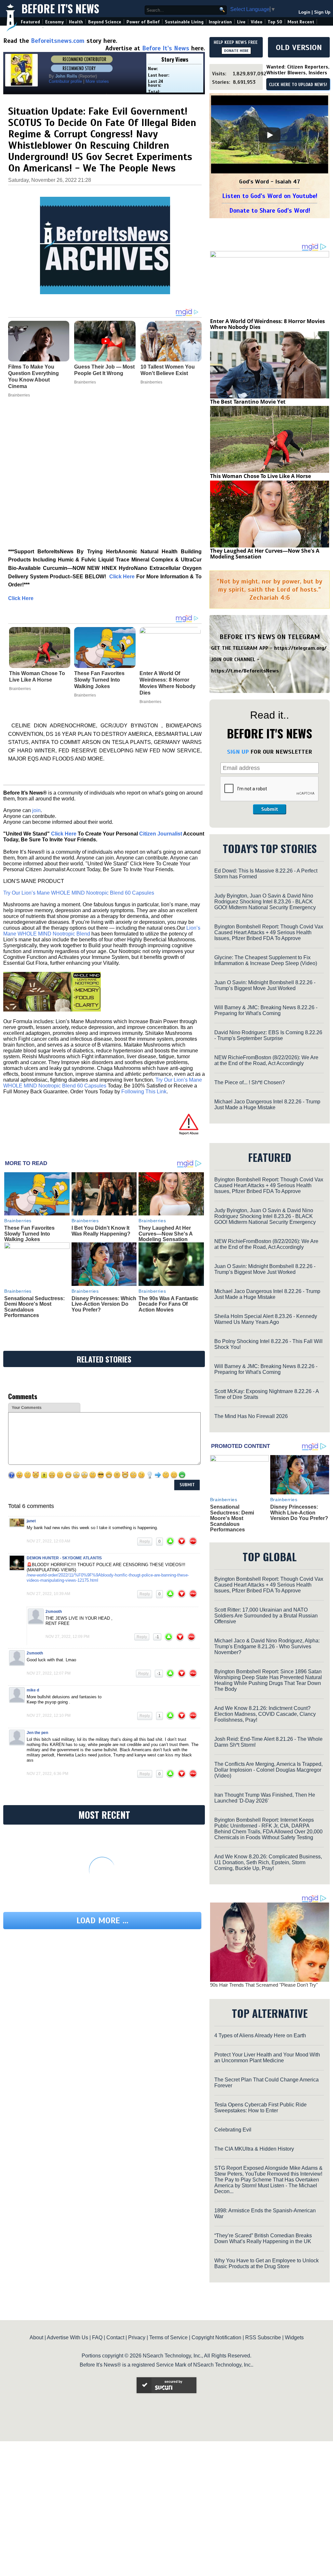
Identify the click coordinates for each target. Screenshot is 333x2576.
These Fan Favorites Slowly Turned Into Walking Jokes (99, 680)
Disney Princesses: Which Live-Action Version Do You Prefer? (104, 1304)
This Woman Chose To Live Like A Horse (37, 677)
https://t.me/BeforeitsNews (245, 671)
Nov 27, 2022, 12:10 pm (49, 1715)
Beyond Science (105, 22)
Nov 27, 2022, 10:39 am (48, 1594)
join (36, 810)
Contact (115, 2337)
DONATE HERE (236, 51)
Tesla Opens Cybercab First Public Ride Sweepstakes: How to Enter (260, 2108)
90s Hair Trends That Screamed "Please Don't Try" (264, 1985)
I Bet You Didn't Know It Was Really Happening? (101, 1231)
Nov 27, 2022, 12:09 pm (67, 1637)
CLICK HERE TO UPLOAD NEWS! (298, 85)
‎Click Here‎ (122, 577)
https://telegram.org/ (300, 648)
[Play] (270, 135)
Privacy (137, 2337)
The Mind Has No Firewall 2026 (251, 1416)
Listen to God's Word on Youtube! (270, 196)
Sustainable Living (184, 22)
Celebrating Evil (233, 2130)
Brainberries (20, 689)
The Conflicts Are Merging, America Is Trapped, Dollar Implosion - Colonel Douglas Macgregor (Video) (268, 1770)
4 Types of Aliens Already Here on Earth (260, 2036)
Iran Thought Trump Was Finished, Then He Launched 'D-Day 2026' (265, 1798)
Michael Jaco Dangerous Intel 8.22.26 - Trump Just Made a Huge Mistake (267, 1105)
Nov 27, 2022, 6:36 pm (47, 1774)
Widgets (294, 2337)
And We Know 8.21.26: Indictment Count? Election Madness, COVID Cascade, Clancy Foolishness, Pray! (265, 1714)
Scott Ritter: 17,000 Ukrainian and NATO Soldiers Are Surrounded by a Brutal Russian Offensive (266, 1616)
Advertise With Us (67, 2337)
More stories (97, 81)
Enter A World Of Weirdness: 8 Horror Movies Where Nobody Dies (167, 683)
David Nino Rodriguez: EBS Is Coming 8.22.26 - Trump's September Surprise (268, 1035)
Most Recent (301, 22)
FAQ (97, 2337)
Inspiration (220, 22)
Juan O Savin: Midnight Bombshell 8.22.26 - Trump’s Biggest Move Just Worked (265, 985)
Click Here (21, 598)
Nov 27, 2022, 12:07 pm (49, 1673)
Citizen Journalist (161, 834)
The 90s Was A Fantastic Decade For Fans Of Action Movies (168, 1304)
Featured (30, 22)
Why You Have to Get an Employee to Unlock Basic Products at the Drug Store (266, 2263)
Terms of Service (168, 2337)
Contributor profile (65, 81)
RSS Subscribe (263, 2337)
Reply (145, 1541)
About (36, 2337)
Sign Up (322, 12)
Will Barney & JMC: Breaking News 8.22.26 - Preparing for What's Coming (266, 1010)
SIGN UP (238, 752)
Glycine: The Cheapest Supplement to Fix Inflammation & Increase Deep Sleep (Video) (266, 960)
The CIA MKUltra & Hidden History (254, 2149)
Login (304, 12)
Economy (54, 22)
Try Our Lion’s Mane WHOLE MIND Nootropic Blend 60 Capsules (79, 893)
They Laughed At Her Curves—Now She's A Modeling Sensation (166, 1234)
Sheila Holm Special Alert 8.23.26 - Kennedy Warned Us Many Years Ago (266, 1319)
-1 (157, 1637)
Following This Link (144, 1092)
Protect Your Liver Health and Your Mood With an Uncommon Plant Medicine (267, 2058)
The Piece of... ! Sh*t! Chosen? (250, 1082)
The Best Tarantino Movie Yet (248, 402)
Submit (270, 809)
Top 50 (275, 22)
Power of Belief (143, 22)
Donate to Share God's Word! (270, 211)
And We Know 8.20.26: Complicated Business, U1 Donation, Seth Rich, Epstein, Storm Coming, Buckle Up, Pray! (268, 1862)
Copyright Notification (216, 2337)
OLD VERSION (299, 47)
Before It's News (60, 9)
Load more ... (102, 1921)
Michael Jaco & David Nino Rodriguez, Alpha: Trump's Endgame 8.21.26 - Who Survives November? (267, 1646)
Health (76, 22)
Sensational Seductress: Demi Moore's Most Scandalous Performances (232, 1518)
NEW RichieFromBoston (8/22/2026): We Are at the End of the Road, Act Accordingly (266, 1060)
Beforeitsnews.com (58, 41)
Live (241, 22)
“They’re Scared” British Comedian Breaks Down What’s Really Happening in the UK (263, 2238)
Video (257, 22)
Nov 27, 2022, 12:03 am (48, 1541)
